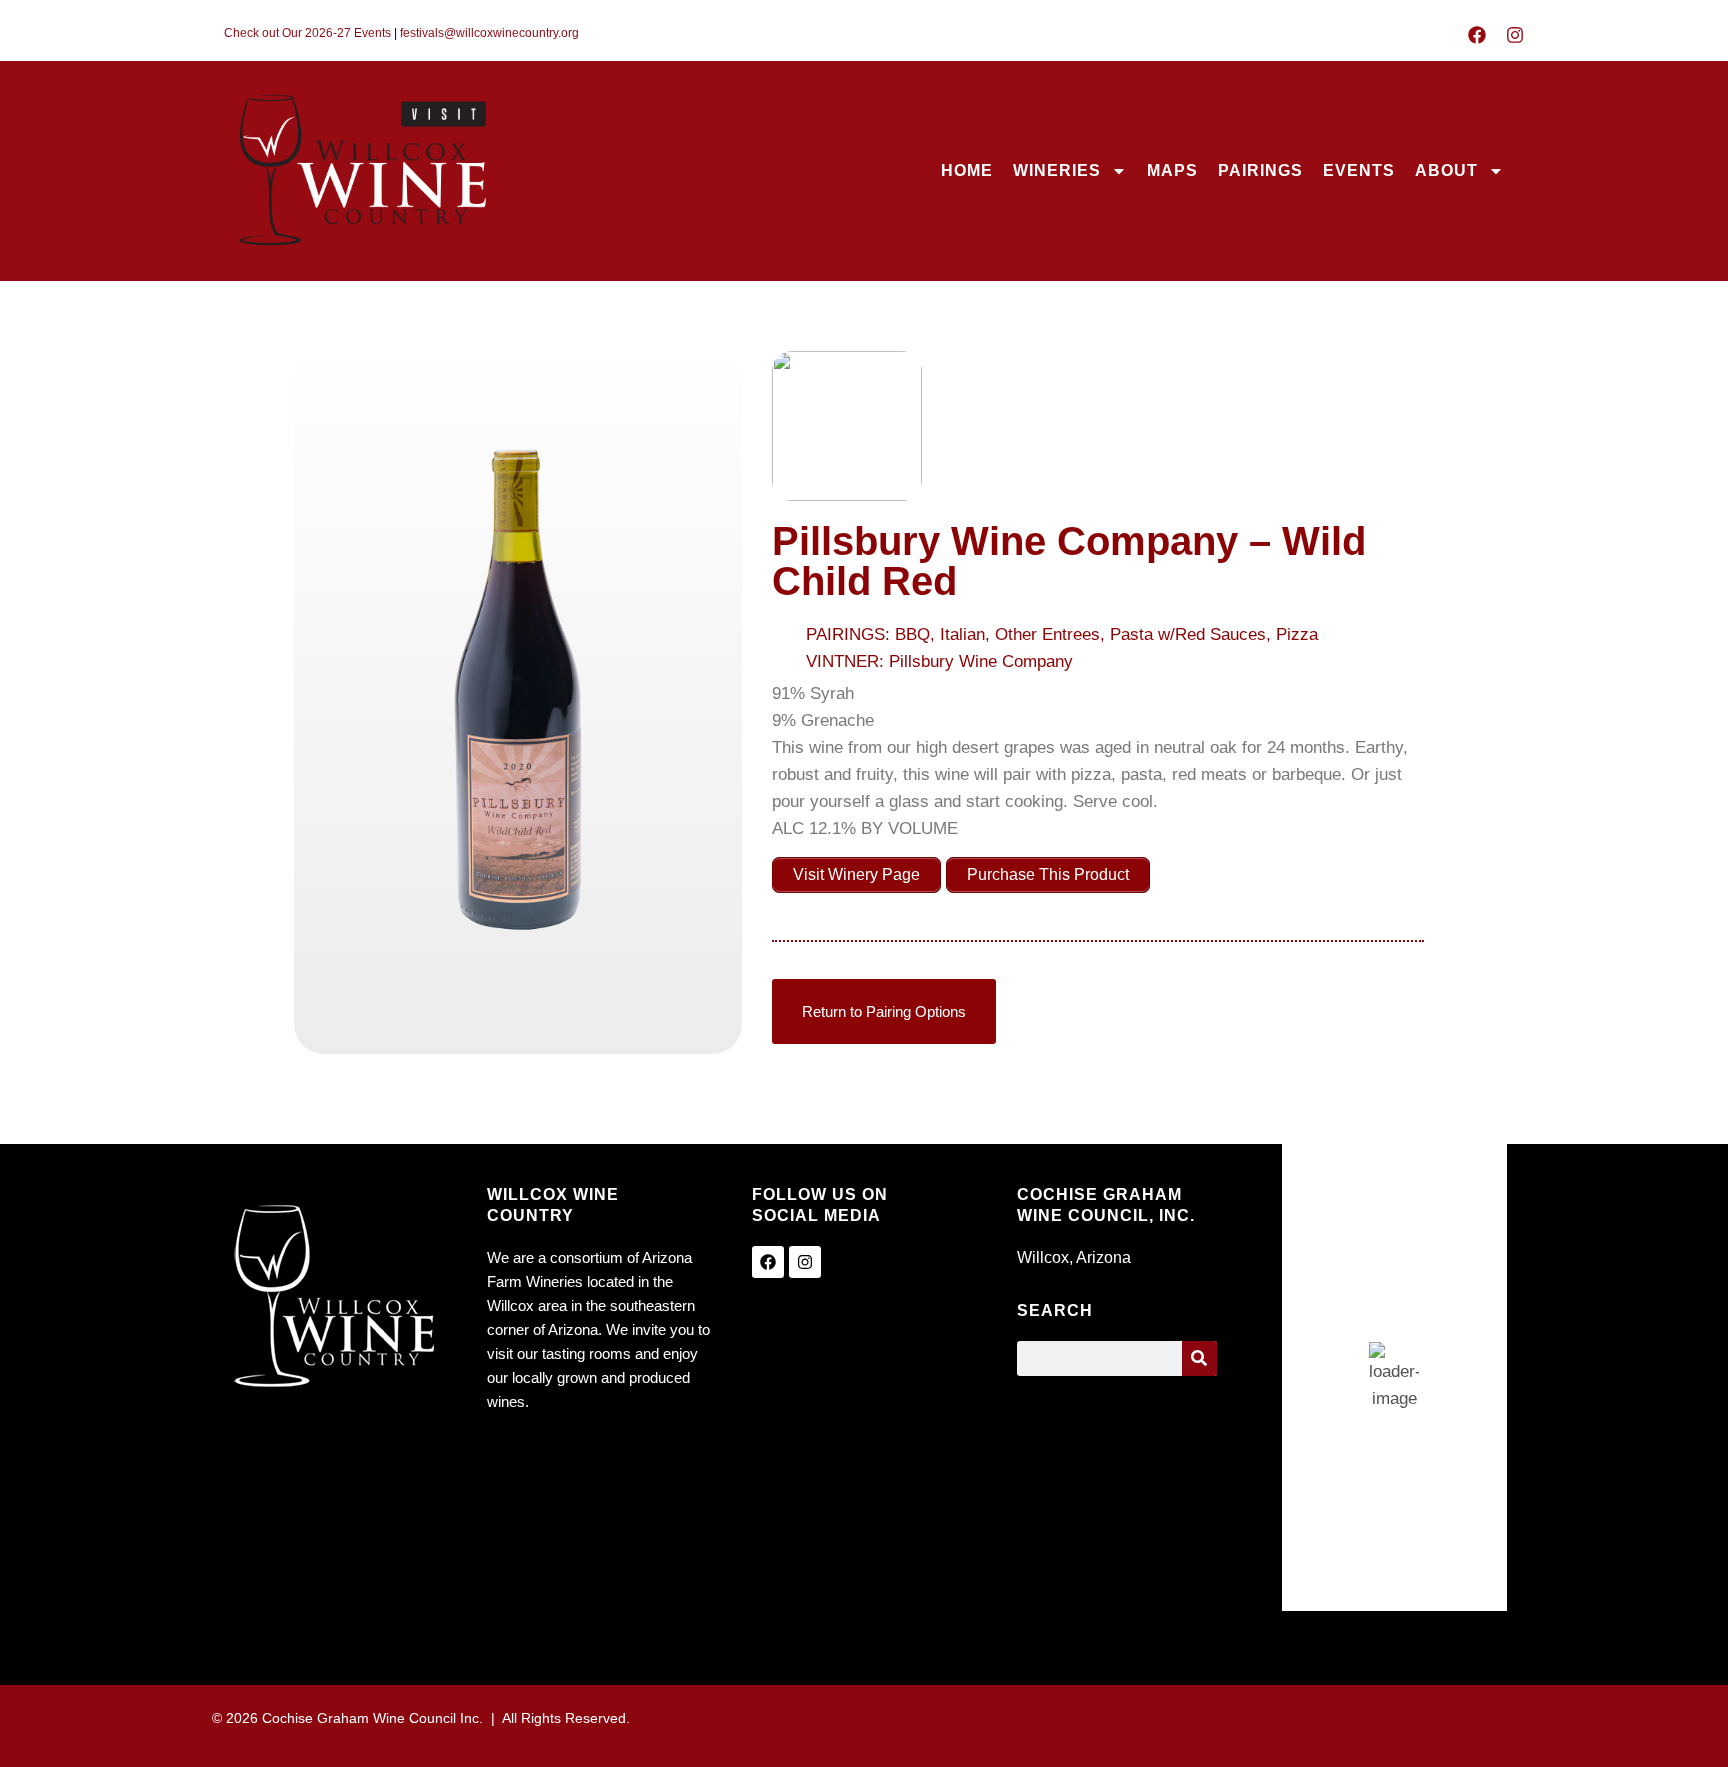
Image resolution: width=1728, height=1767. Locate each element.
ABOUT (1446, 170)
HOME (967, 170)
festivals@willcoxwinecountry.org (489, 33)
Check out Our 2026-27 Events (307, 33)
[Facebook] (1477, 35)
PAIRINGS (1260, 170)
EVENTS (1359, 170)
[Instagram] (1515, 35)
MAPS (1172, 170)
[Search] (1199, 1358)
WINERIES (1057, 170)
